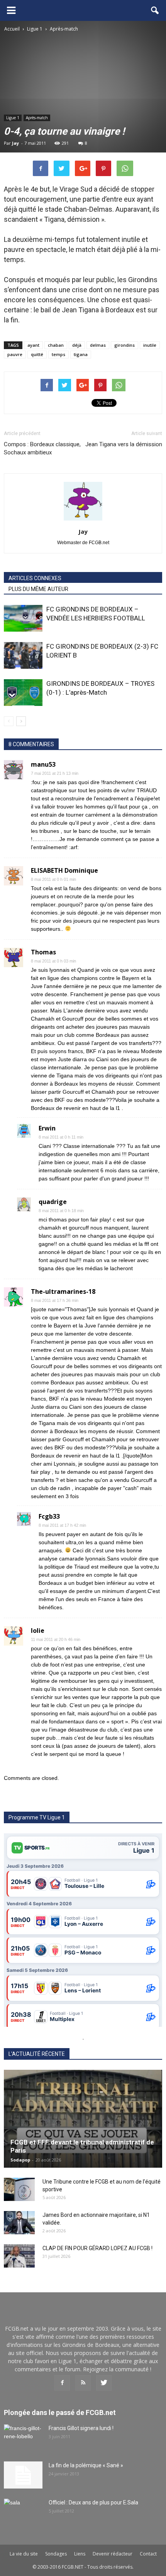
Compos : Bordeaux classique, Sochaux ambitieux (42, 448)
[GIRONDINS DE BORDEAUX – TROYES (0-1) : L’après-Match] (23, 693)
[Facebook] (62, 2383)
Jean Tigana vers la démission (124, 444)
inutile (150, 345)
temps (58, 354)
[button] (155, 10)
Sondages (56, 2554)
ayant (33, 345)
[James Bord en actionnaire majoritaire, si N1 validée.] (19, 2223)
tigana (81, 354)
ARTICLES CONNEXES (35, 578)
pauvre (15, 354)
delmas (98, 345)
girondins (124, 345)
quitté (37, 354)
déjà (77, 345)
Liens (80, 2554)
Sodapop (20, 2160)
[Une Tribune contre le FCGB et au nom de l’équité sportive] (19, 2189)
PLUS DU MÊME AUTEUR (38, 589)
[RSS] (83, 2383)
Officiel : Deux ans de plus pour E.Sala (93, 2502)
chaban (56, 345)
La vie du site (24, 2554)
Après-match (37, 118)
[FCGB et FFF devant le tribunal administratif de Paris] (83, 2119)
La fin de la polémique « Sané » (86, 2465)
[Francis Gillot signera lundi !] (23, 2438)
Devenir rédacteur (113, 2554)
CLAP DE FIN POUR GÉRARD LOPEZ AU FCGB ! (97, 2248)
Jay (15, 143)
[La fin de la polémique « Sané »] (23, 2475)
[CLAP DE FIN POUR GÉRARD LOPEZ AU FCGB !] (19, 2256)
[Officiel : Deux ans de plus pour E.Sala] (23, 2512)
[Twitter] (104, 2383)
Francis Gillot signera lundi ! (81, 2428)
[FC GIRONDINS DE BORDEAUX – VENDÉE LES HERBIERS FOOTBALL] (23, 618)
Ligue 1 (13, 118)
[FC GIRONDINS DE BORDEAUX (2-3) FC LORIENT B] (23, 655)
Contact (148, 2554)
